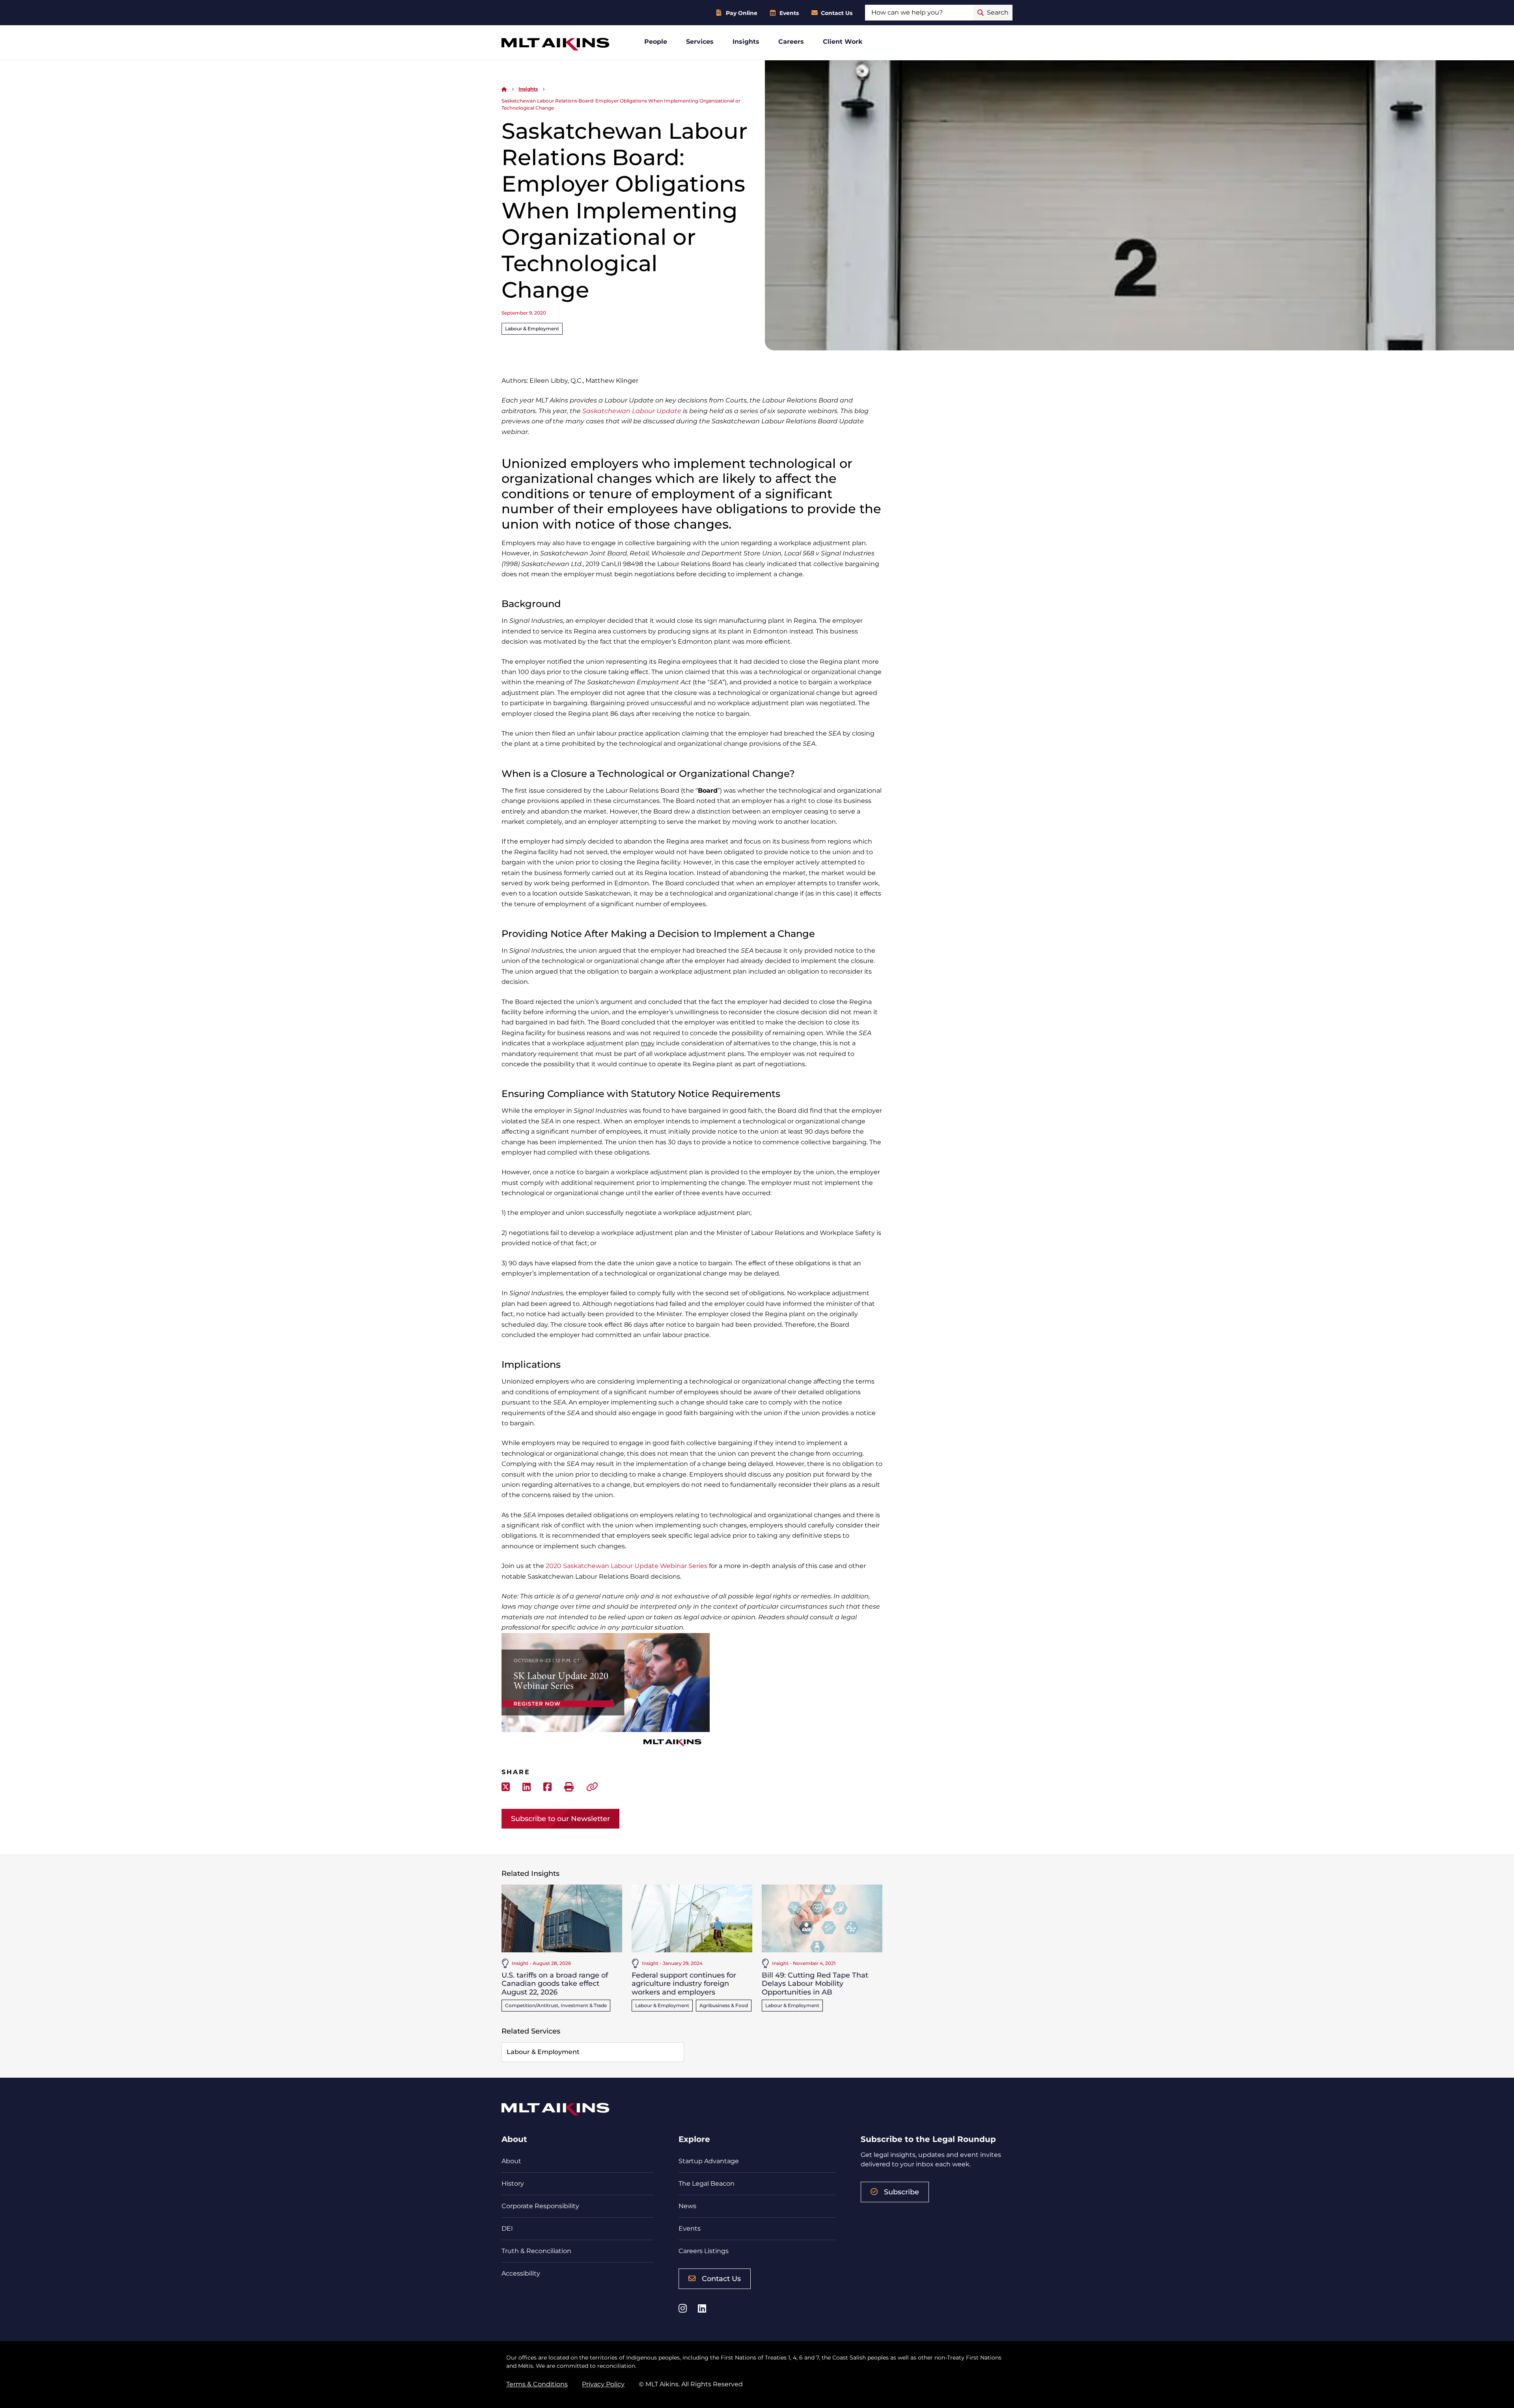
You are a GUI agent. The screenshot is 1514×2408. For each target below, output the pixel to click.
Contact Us (837, 13)
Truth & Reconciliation (536, 2251)
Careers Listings (704, 2251)
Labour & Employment (532, 329)
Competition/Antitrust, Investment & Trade (556, 2005)
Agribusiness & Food (724, 2005)
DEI (507, 2228)
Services (700, 42)
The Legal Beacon (707, 2184)
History (513, 2184)
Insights (746, 42)
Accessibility (521, 2273)
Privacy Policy (603, 2384)
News (687, 2206)
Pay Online (742, 13)
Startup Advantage (709, 2161)
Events (789, 13)
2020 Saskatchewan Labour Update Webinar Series (626, 1566)
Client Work (843, 42)
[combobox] (919, 13)
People (656, 42)
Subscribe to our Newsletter (560, 1819)
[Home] (504, 89)
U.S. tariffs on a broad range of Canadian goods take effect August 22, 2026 (555, 1984)
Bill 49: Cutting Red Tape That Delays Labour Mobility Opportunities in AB (815, 1984)
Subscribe (902, 2192)
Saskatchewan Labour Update (632, 411)
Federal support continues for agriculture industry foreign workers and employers (684, 1984)
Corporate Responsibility (540, 2206)
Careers (791, 42)
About (511, 2161)
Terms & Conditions (537, 2384)
